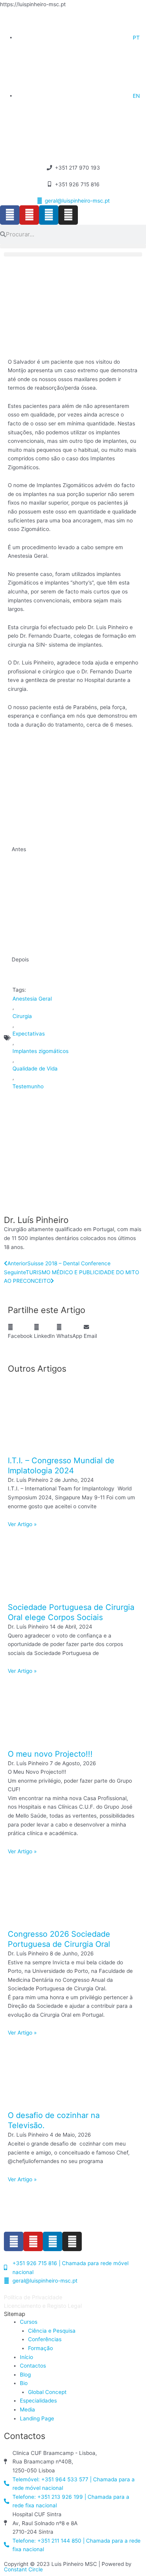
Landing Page (37, 2418)
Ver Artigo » (22, 1524)
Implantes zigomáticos (40, 1051)
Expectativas (29, 1034)
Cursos (29, 2322)
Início (26, 2357)
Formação (40, 2348)
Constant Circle (23, 2569)
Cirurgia (22, 1016)
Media (27, 2409)
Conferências (45, 2339)
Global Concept (47, 2392)
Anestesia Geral (32, 999)
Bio (24, 2383)
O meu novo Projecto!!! (50, 1754)
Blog (25, 2375)
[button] (73, 246)
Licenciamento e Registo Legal (43, 2306)
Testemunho (28, 1086)
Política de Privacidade (33, 2297)
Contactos (33, 2366)
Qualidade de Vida (35, 1069)
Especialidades (38, 2401)
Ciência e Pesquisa (52, 2331)
